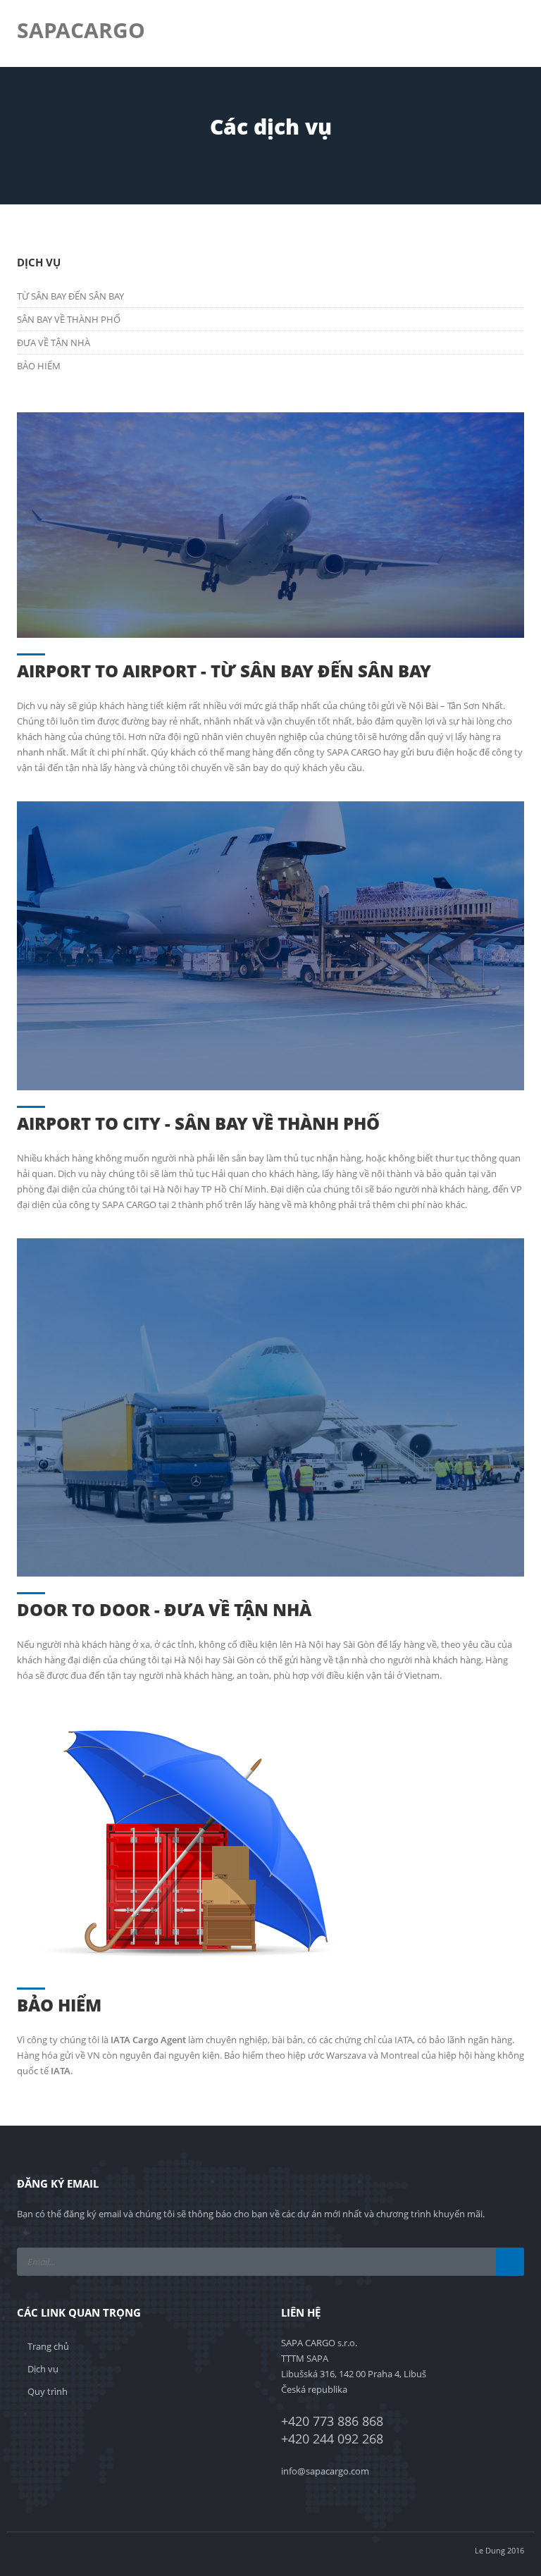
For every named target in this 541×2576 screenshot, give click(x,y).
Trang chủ (48, 2346)
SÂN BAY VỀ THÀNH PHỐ (69, 319)
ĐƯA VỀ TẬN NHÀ (54, 343)
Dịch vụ (43, 2369)
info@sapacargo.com (325, 2471)
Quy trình (48, 2391)
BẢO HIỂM (39, 366)
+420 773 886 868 (332, 2421)
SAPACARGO (81, 30)
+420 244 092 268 (332, 2439)
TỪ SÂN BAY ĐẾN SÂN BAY (70, 296)
